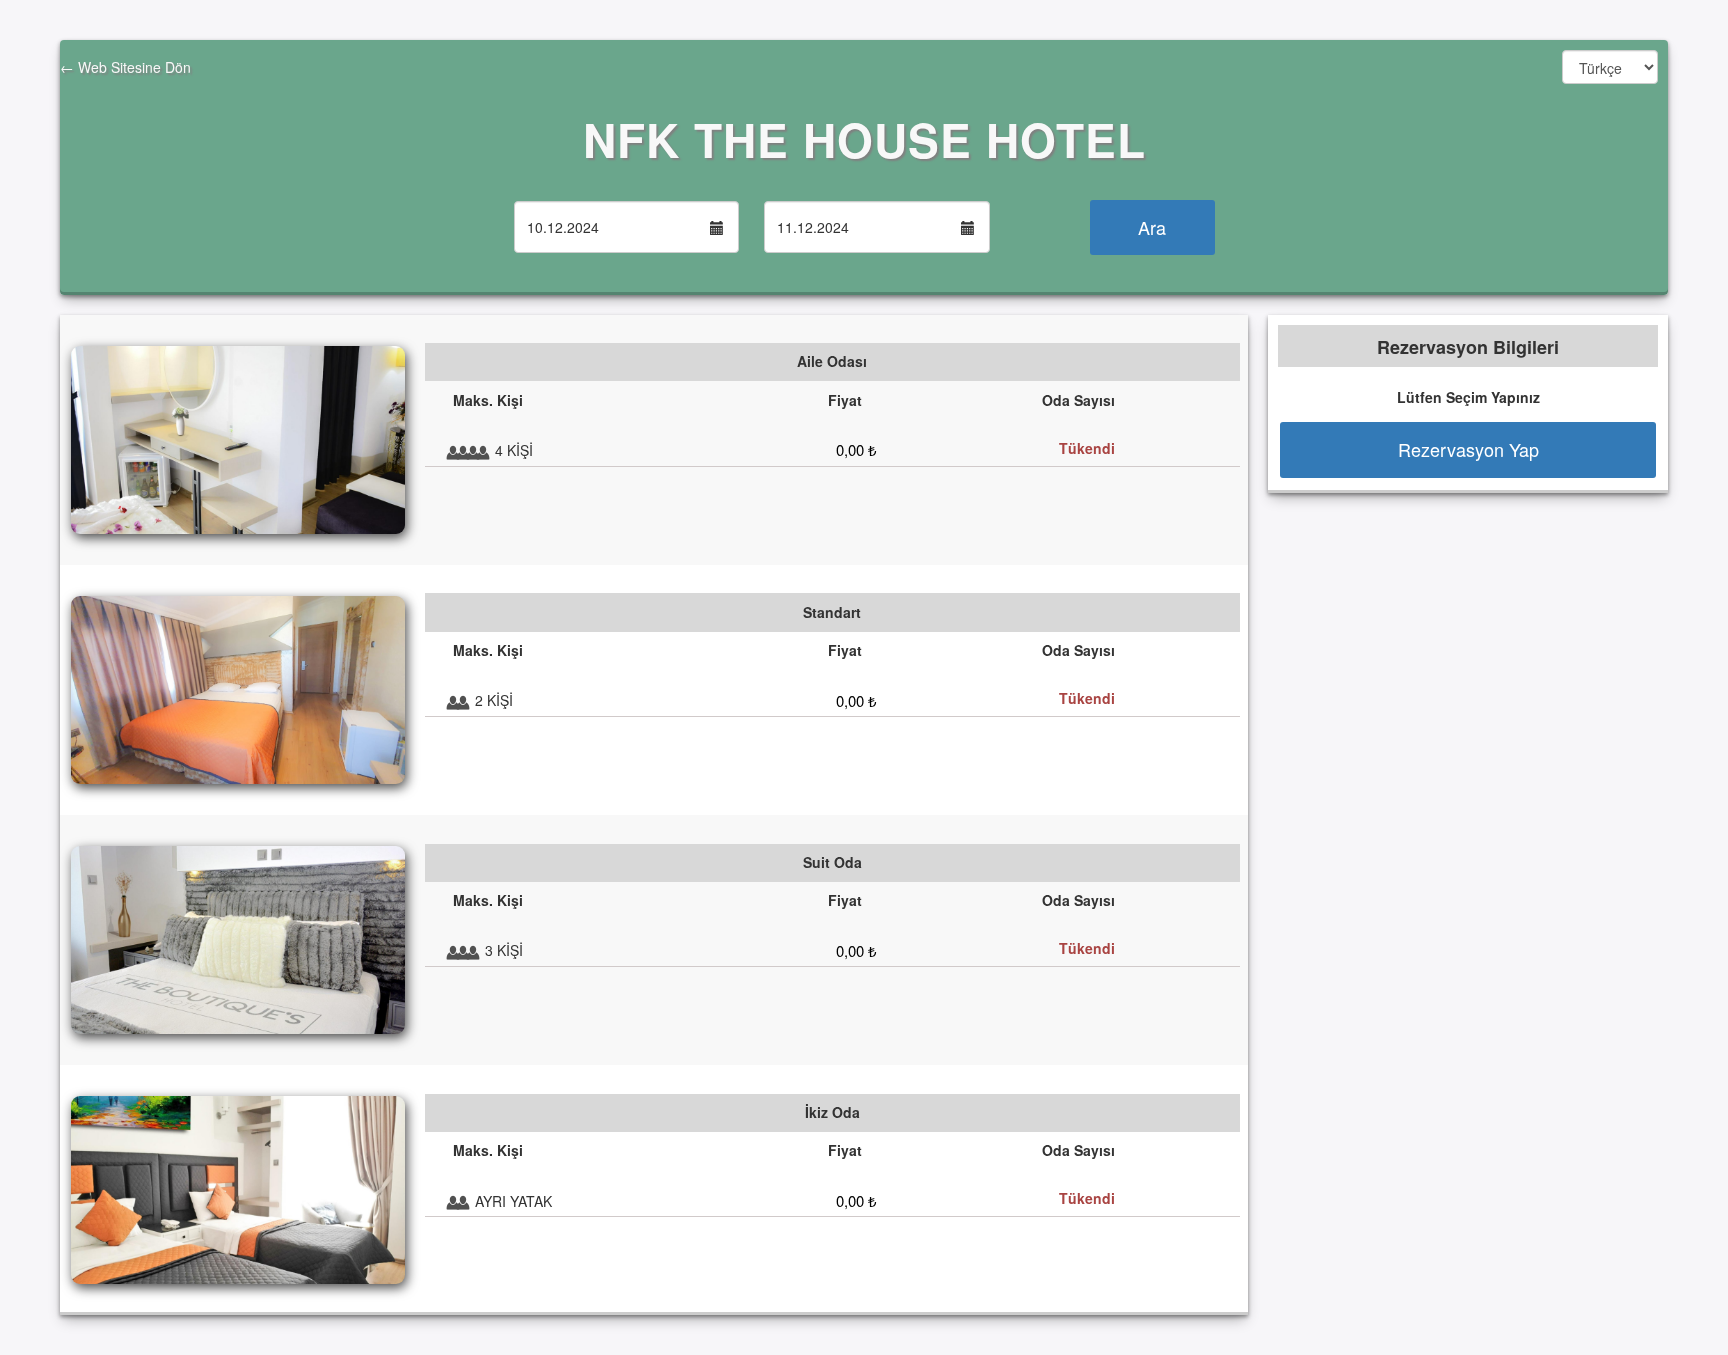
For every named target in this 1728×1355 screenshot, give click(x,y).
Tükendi (1087, 448)
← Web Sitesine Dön (125, 67)
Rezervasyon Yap (1468, 449)
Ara (1152, 227)
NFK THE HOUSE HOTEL (864, 139)
